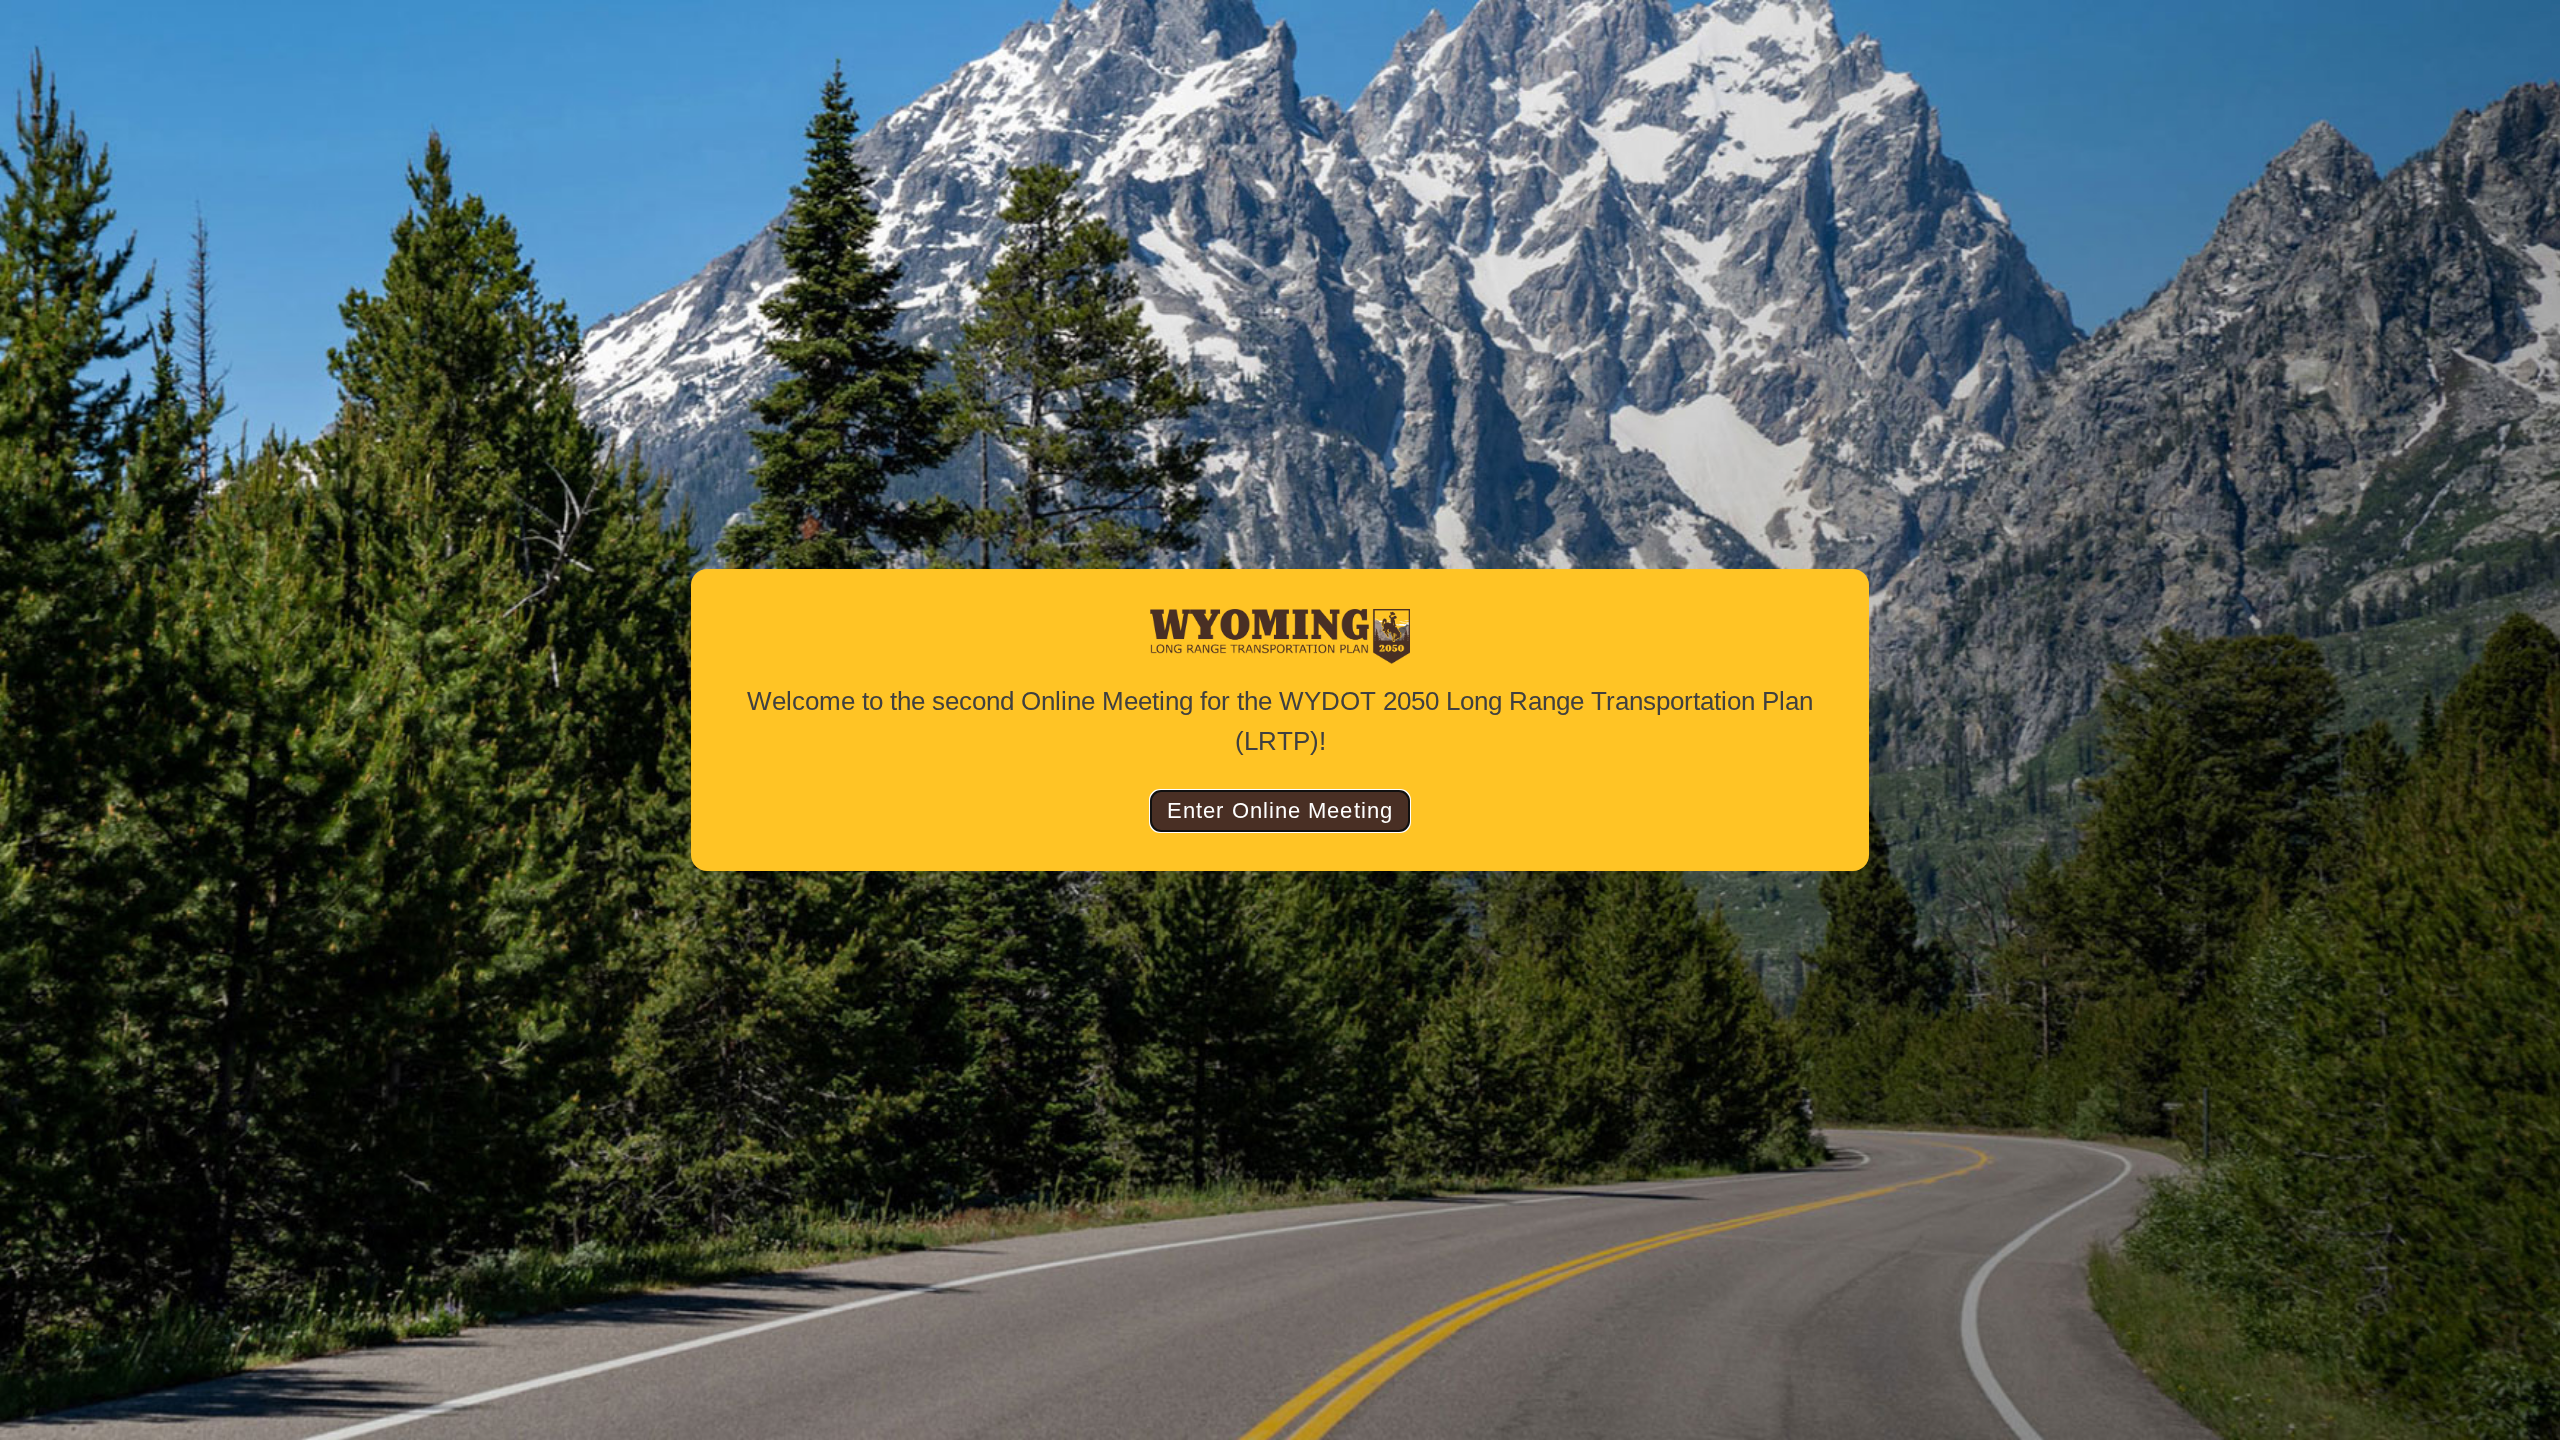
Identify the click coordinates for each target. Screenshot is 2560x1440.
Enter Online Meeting (1280, 810)
